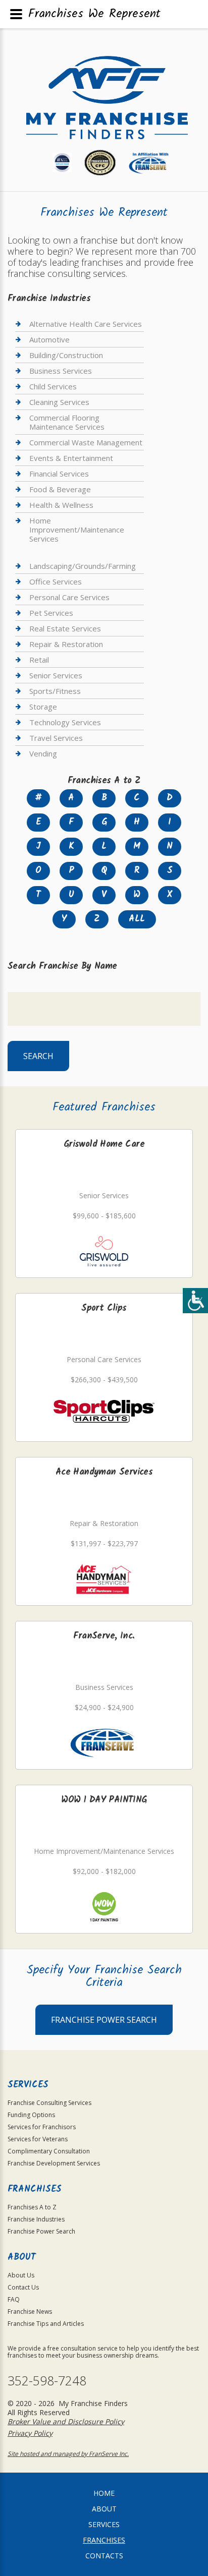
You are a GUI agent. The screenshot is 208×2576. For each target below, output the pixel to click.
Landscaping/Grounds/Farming (83, 566)
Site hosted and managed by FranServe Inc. (68, 2454)
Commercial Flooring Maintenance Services (67, 422)
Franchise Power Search (104, 2020)
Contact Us (23, 2287)
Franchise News (30, 2311)
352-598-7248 (47, 2381)
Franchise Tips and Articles (46, 2324)
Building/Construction (66, 355)
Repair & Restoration (66, 644)
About (104, 2509)
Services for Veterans (38, 2139)
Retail (39, 660)
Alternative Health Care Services (86, 324)
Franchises (104, 2540)
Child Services (53, 386)
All (137, 919)
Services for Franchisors (42, 2127)
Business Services (61, 371)
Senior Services (56, 675)
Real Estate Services (65, 628)
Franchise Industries (36, 2219)
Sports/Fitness (55, 691)
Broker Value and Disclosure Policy (66, 2421)
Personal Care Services (69, 597)
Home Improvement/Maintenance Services (77, 530)
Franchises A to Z (32, 2207)
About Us (21, 2275)
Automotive (49, 339)
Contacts (104, 2556)
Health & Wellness (61, 505)
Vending (43, 753)
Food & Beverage (60, 489)
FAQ (14, 2299)
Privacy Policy (30, 2433)
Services (104, 2524)
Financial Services (59, 474)
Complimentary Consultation (49, 2151)
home (104, 2493)
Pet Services (51, 613)
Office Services (56, 581)
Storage (43, 707)
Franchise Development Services (54, 2163)
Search (38, 1056)
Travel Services (56, 738)
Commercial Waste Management (86, 442)
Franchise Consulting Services (49, 2103)
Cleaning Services (59, 402)
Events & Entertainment (71, 458)
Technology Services (65, 722)
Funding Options (31, 2115)
